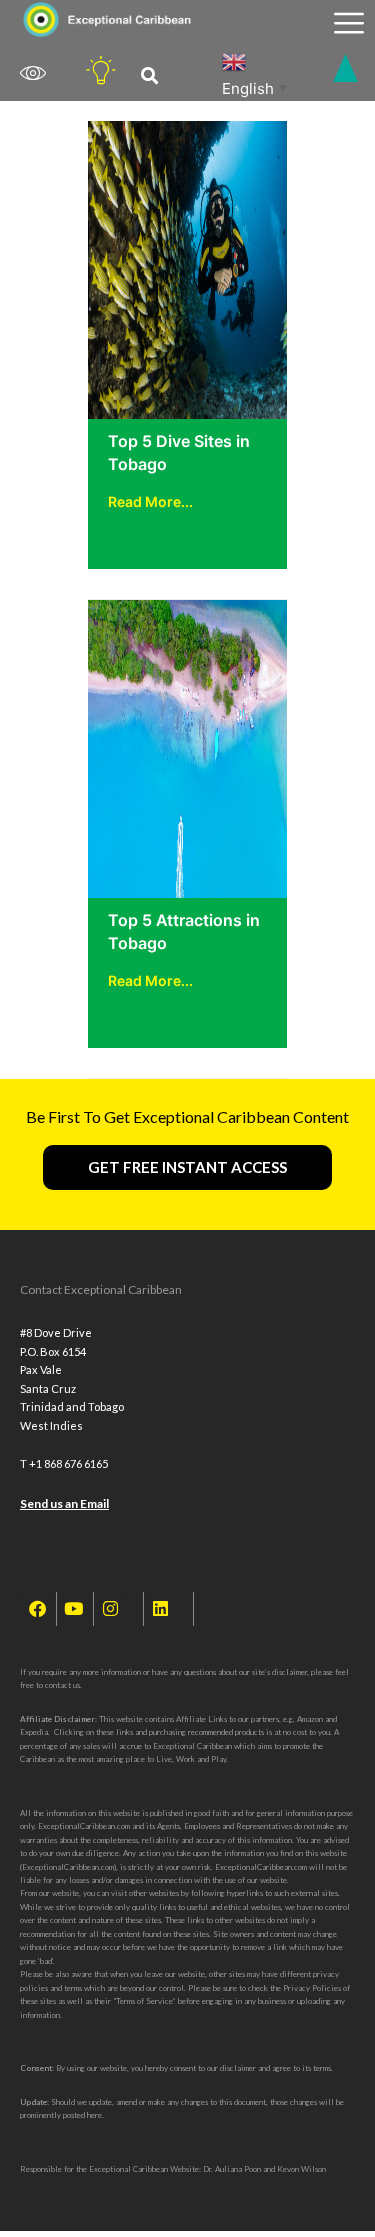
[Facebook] (37, 1609)
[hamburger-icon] (348, 23)
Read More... (150, 501)
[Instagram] (111, 1609)
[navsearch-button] (149, 76)
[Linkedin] (161, 1609)
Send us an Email (64, 1503)
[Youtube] (74, 1609)
